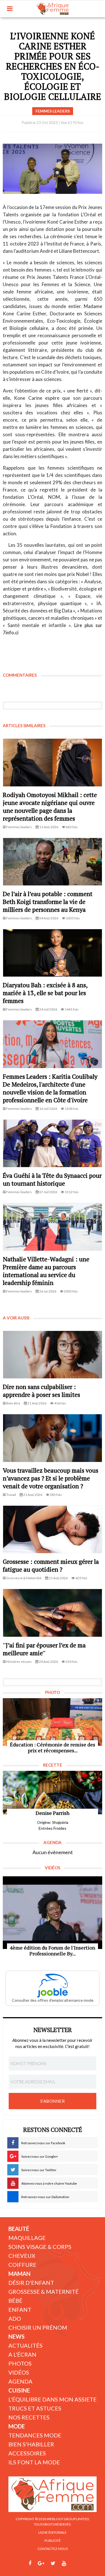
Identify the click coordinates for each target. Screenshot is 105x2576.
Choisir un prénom (38, 2327)
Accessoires (27, 2453)
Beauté (19, 2229)
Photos (20, 2363)
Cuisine (19, 2390)
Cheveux (22, 2256)
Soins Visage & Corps (40, 2247)
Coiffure (22, 2265)
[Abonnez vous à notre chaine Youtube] (64, 2563)
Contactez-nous (53, 2549)
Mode (17, 2426)
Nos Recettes (29, 2417)
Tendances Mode (35, 2435)
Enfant (20, 2309)
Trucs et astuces (35, 2408)
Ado (15, 2318)
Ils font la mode (34, 2462)
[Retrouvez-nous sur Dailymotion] (74, 2563)
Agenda (20, 2381)
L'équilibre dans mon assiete (53, 2399)
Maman (19, 2274)
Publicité (53, 2541)
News (17, 2336)
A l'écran (22, 2354)
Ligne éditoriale (53, 2532)
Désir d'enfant (31, 2283)
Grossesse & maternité (44, 2292)
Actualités (25, 2345)
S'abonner (53, 2101)
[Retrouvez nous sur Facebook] (30, 2563)
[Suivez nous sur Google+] (41, 2563)
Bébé (15, 2301)
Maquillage (27, 2238)
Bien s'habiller (31, 2444)
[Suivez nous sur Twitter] (53, 2563)
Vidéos (19, 2372)
